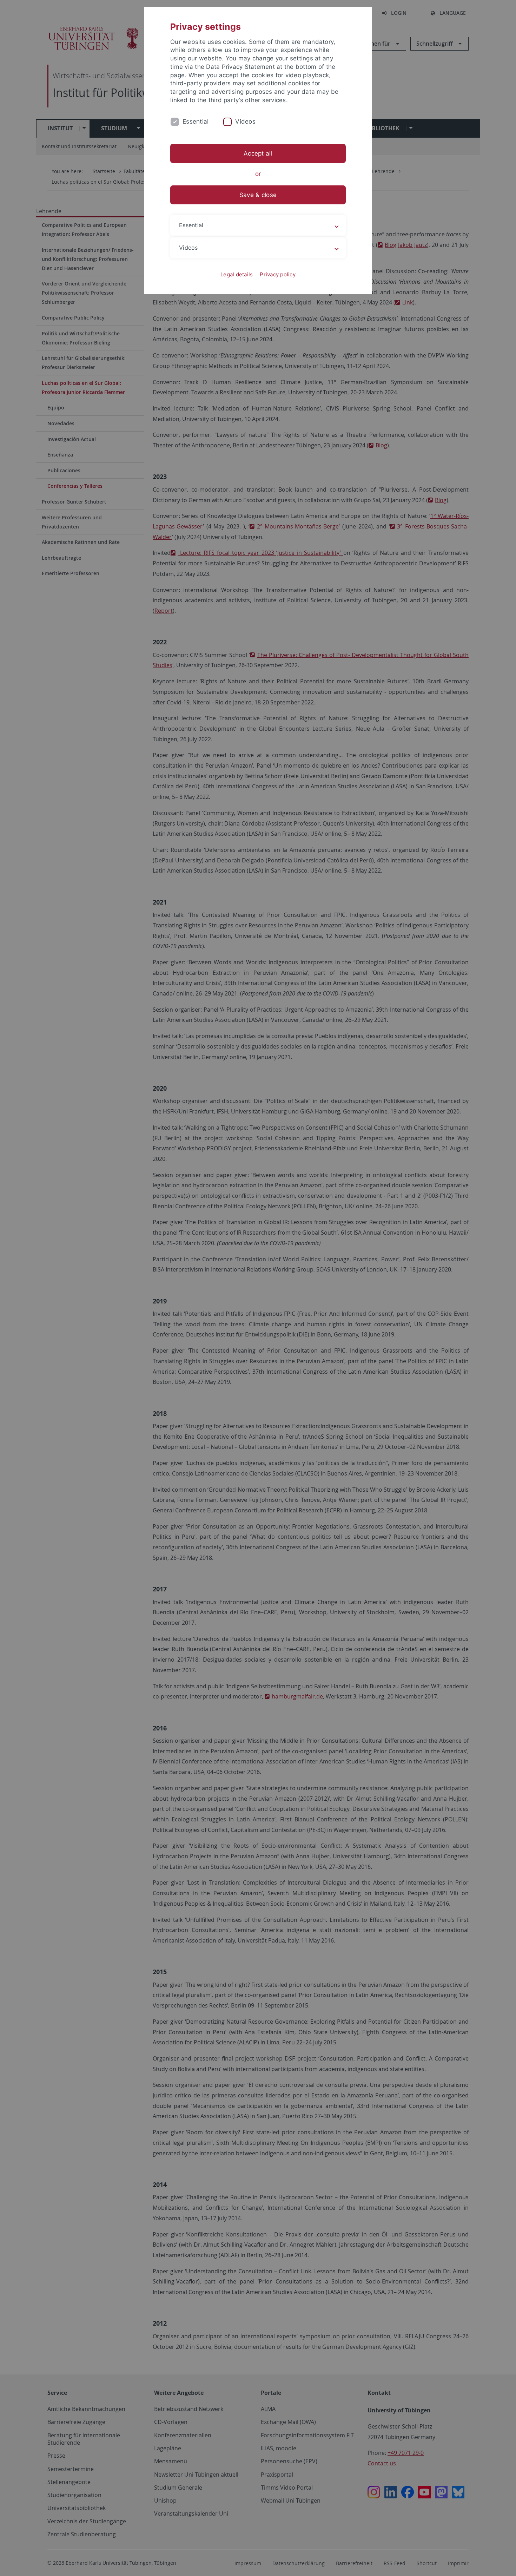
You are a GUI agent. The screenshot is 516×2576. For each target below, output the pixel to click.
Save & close (258, 195)
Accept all (258, 153)
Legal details (237, 274)
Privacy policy (278, 274)
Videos (245, 121)
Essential (196, 121)
